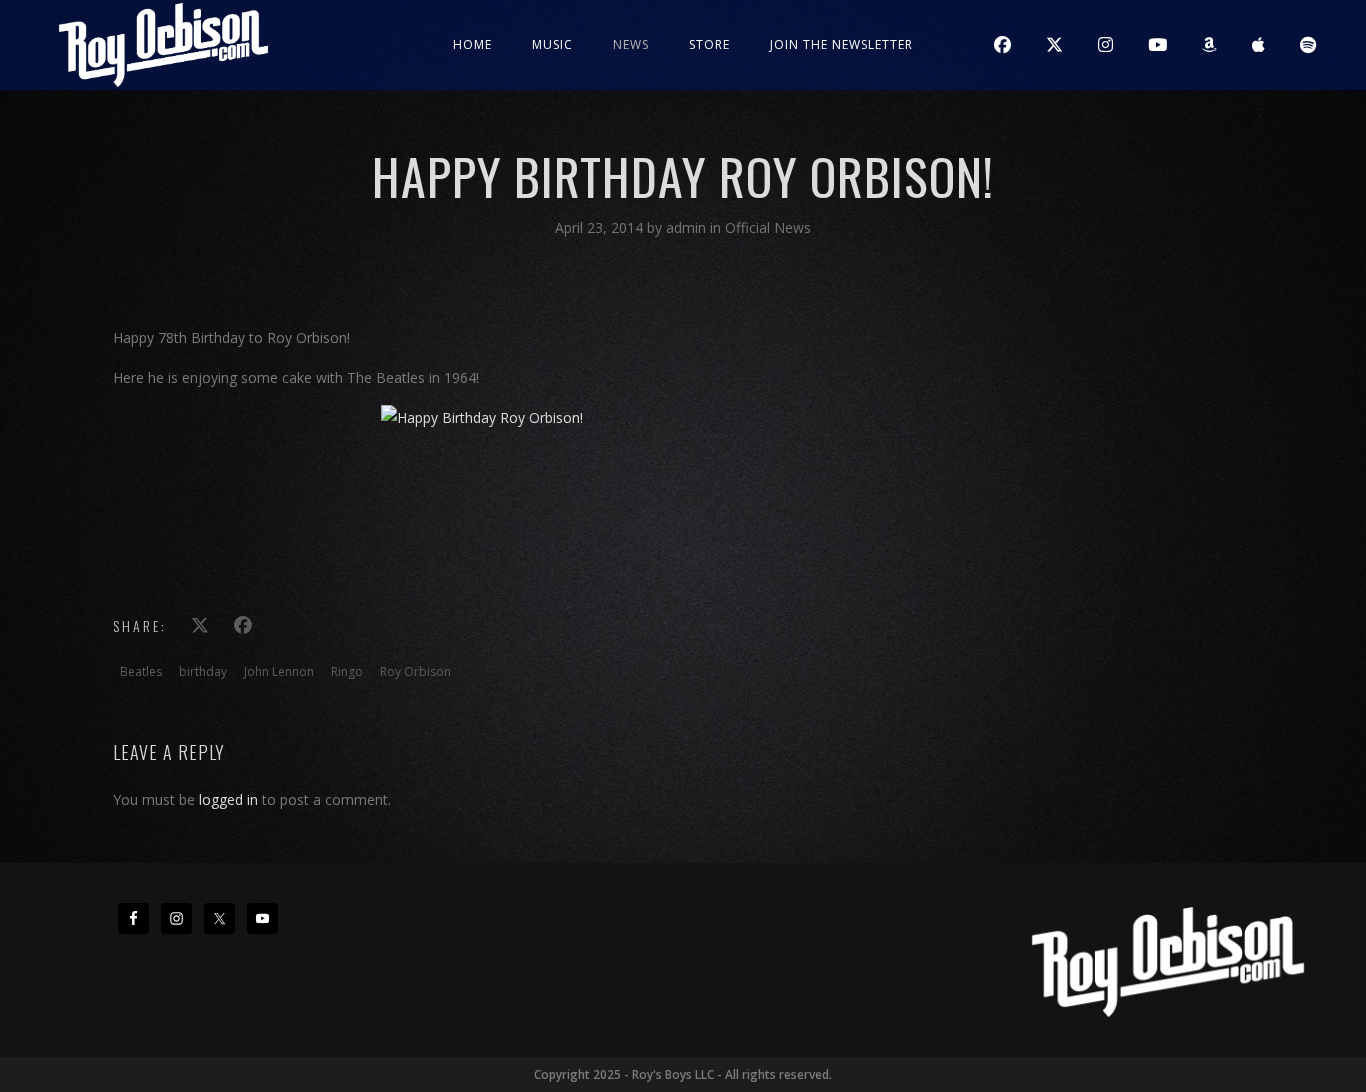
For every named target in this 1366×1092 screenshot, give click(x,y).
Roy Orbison (415, 671)
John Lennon (279, 671)
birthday (203, 671)
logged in (228, 799)
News (631, 44)
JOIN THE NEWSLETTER (841, 44)
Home (472, 44)
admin (688, 227)
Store (709, 44)
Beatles (141, 671)
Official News (768, 227)
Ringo (347, 671)
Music (552, 44)
